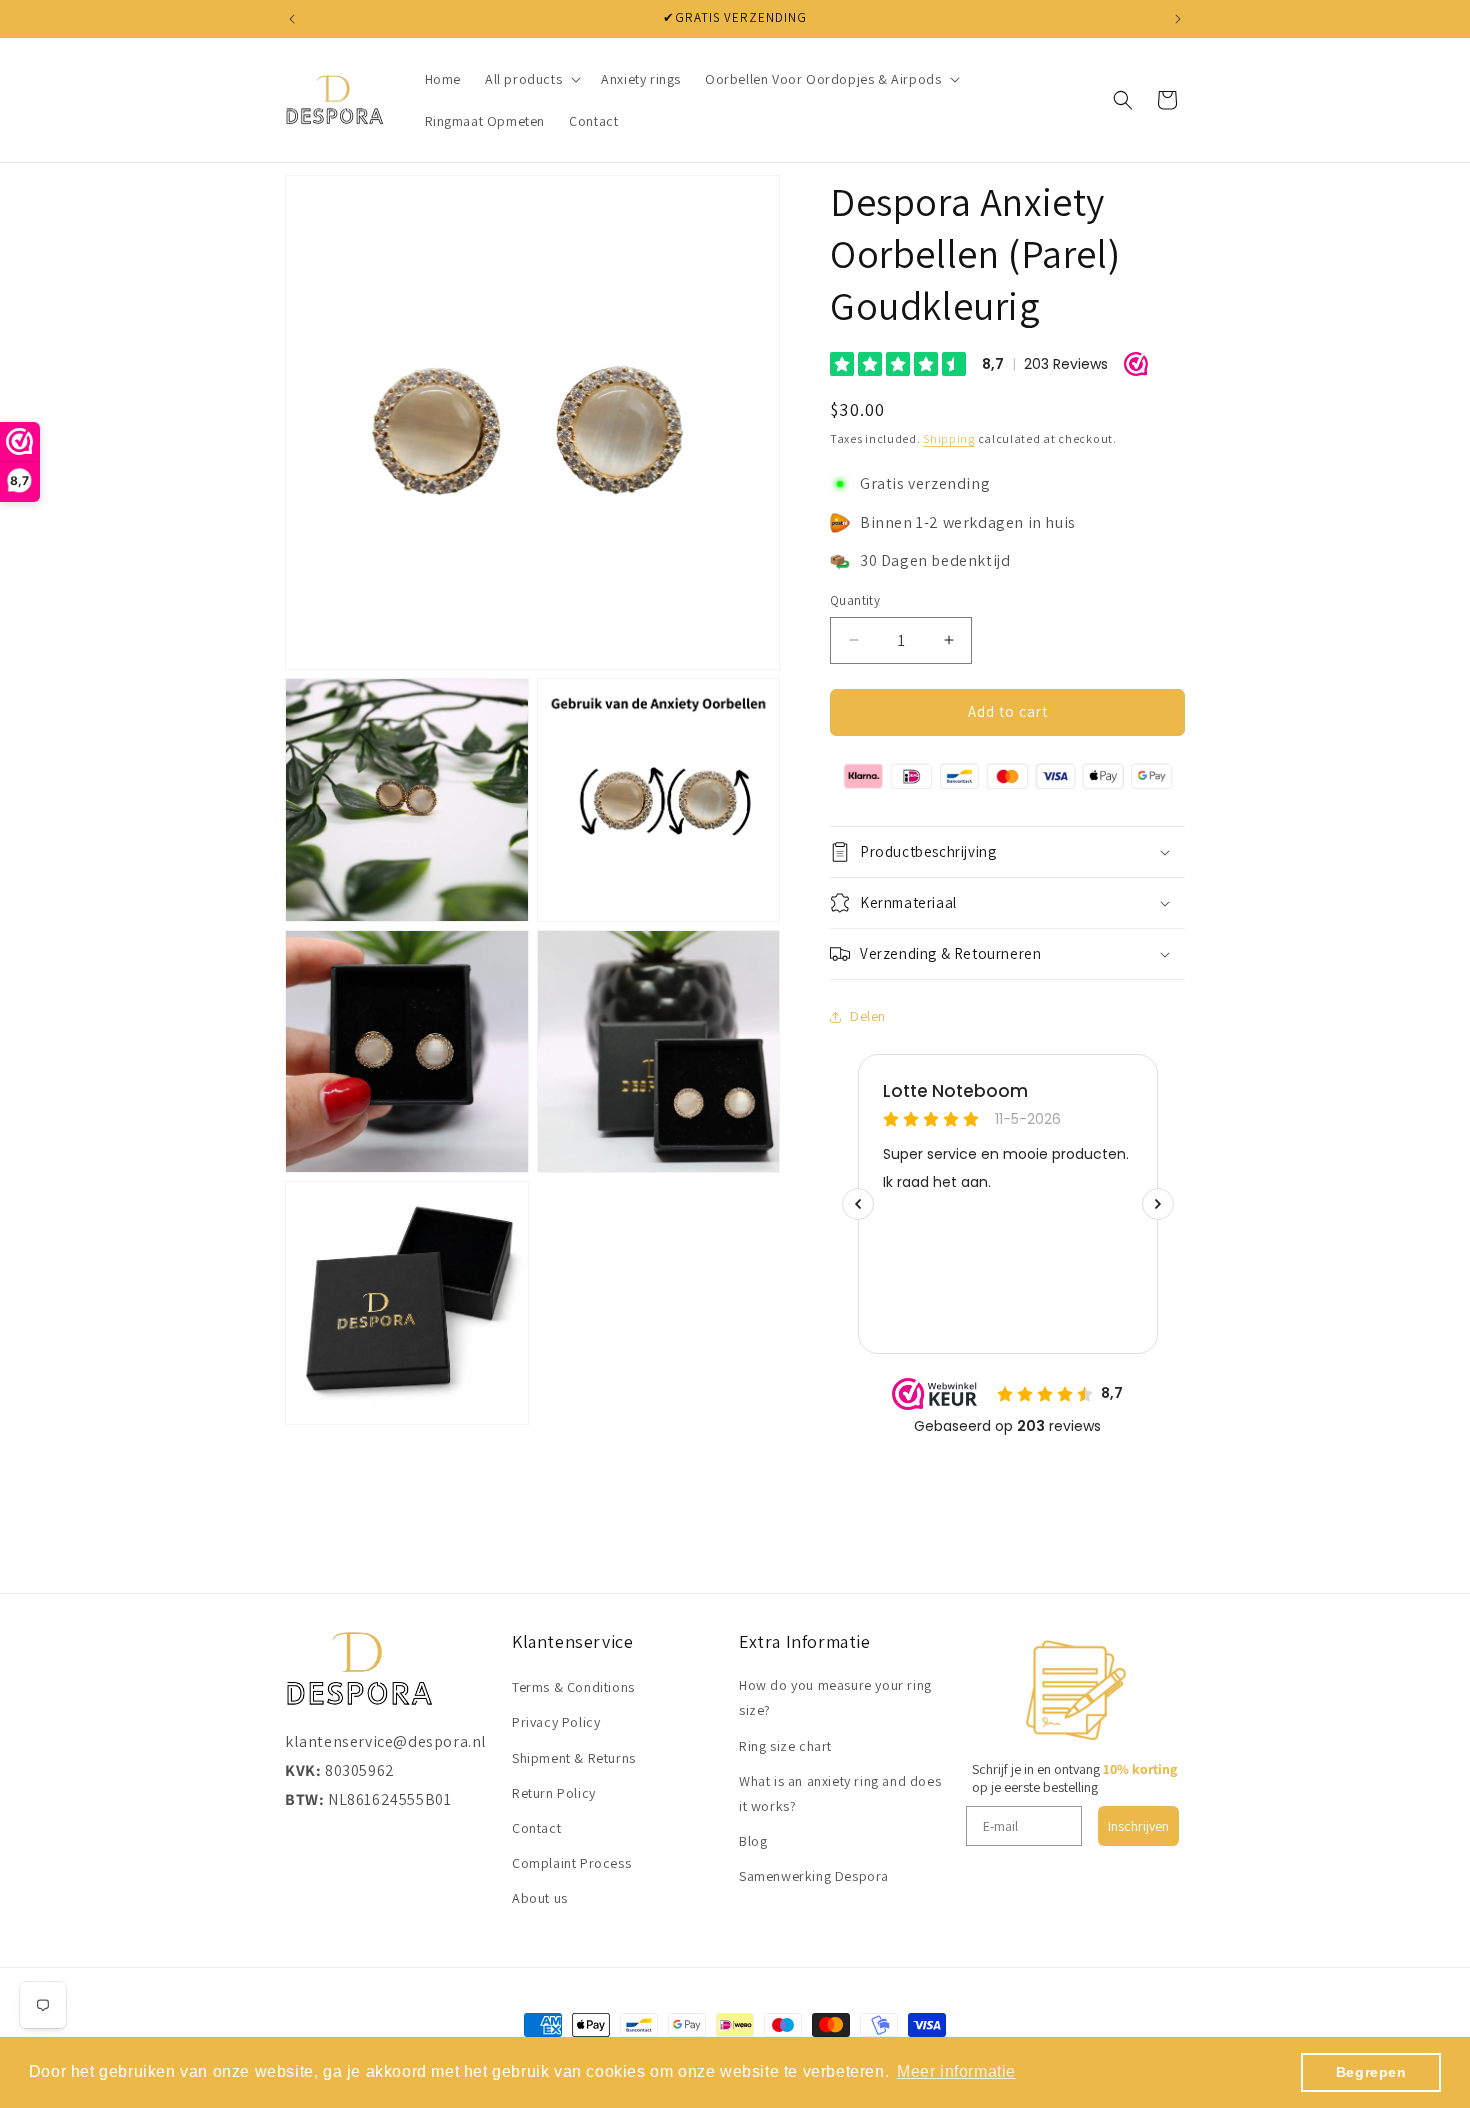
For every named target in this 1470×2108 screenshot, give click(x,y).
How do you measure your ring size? (835, 1697)
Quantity (855, 600)
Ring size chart (785, 1746)
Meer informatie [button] (956, 2071)
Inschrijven (1138, 1826)
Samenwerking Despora (814, 1876)
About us (540, 1898)
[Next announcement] (1178, 19)
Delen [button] (868, 1016)
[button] (531, 79)
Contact (536, 1828)
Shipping (949, 438)
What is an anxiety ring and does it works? (840, 1793)
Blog (753, 1841)
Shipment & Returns (574, 1758)
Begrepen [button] (1371, 2072)
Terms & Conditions (573, 1687)
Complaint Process (571, 1863)
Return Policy (554, 1793)
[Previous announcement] (292, 19)
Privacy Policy (556, 1722)
